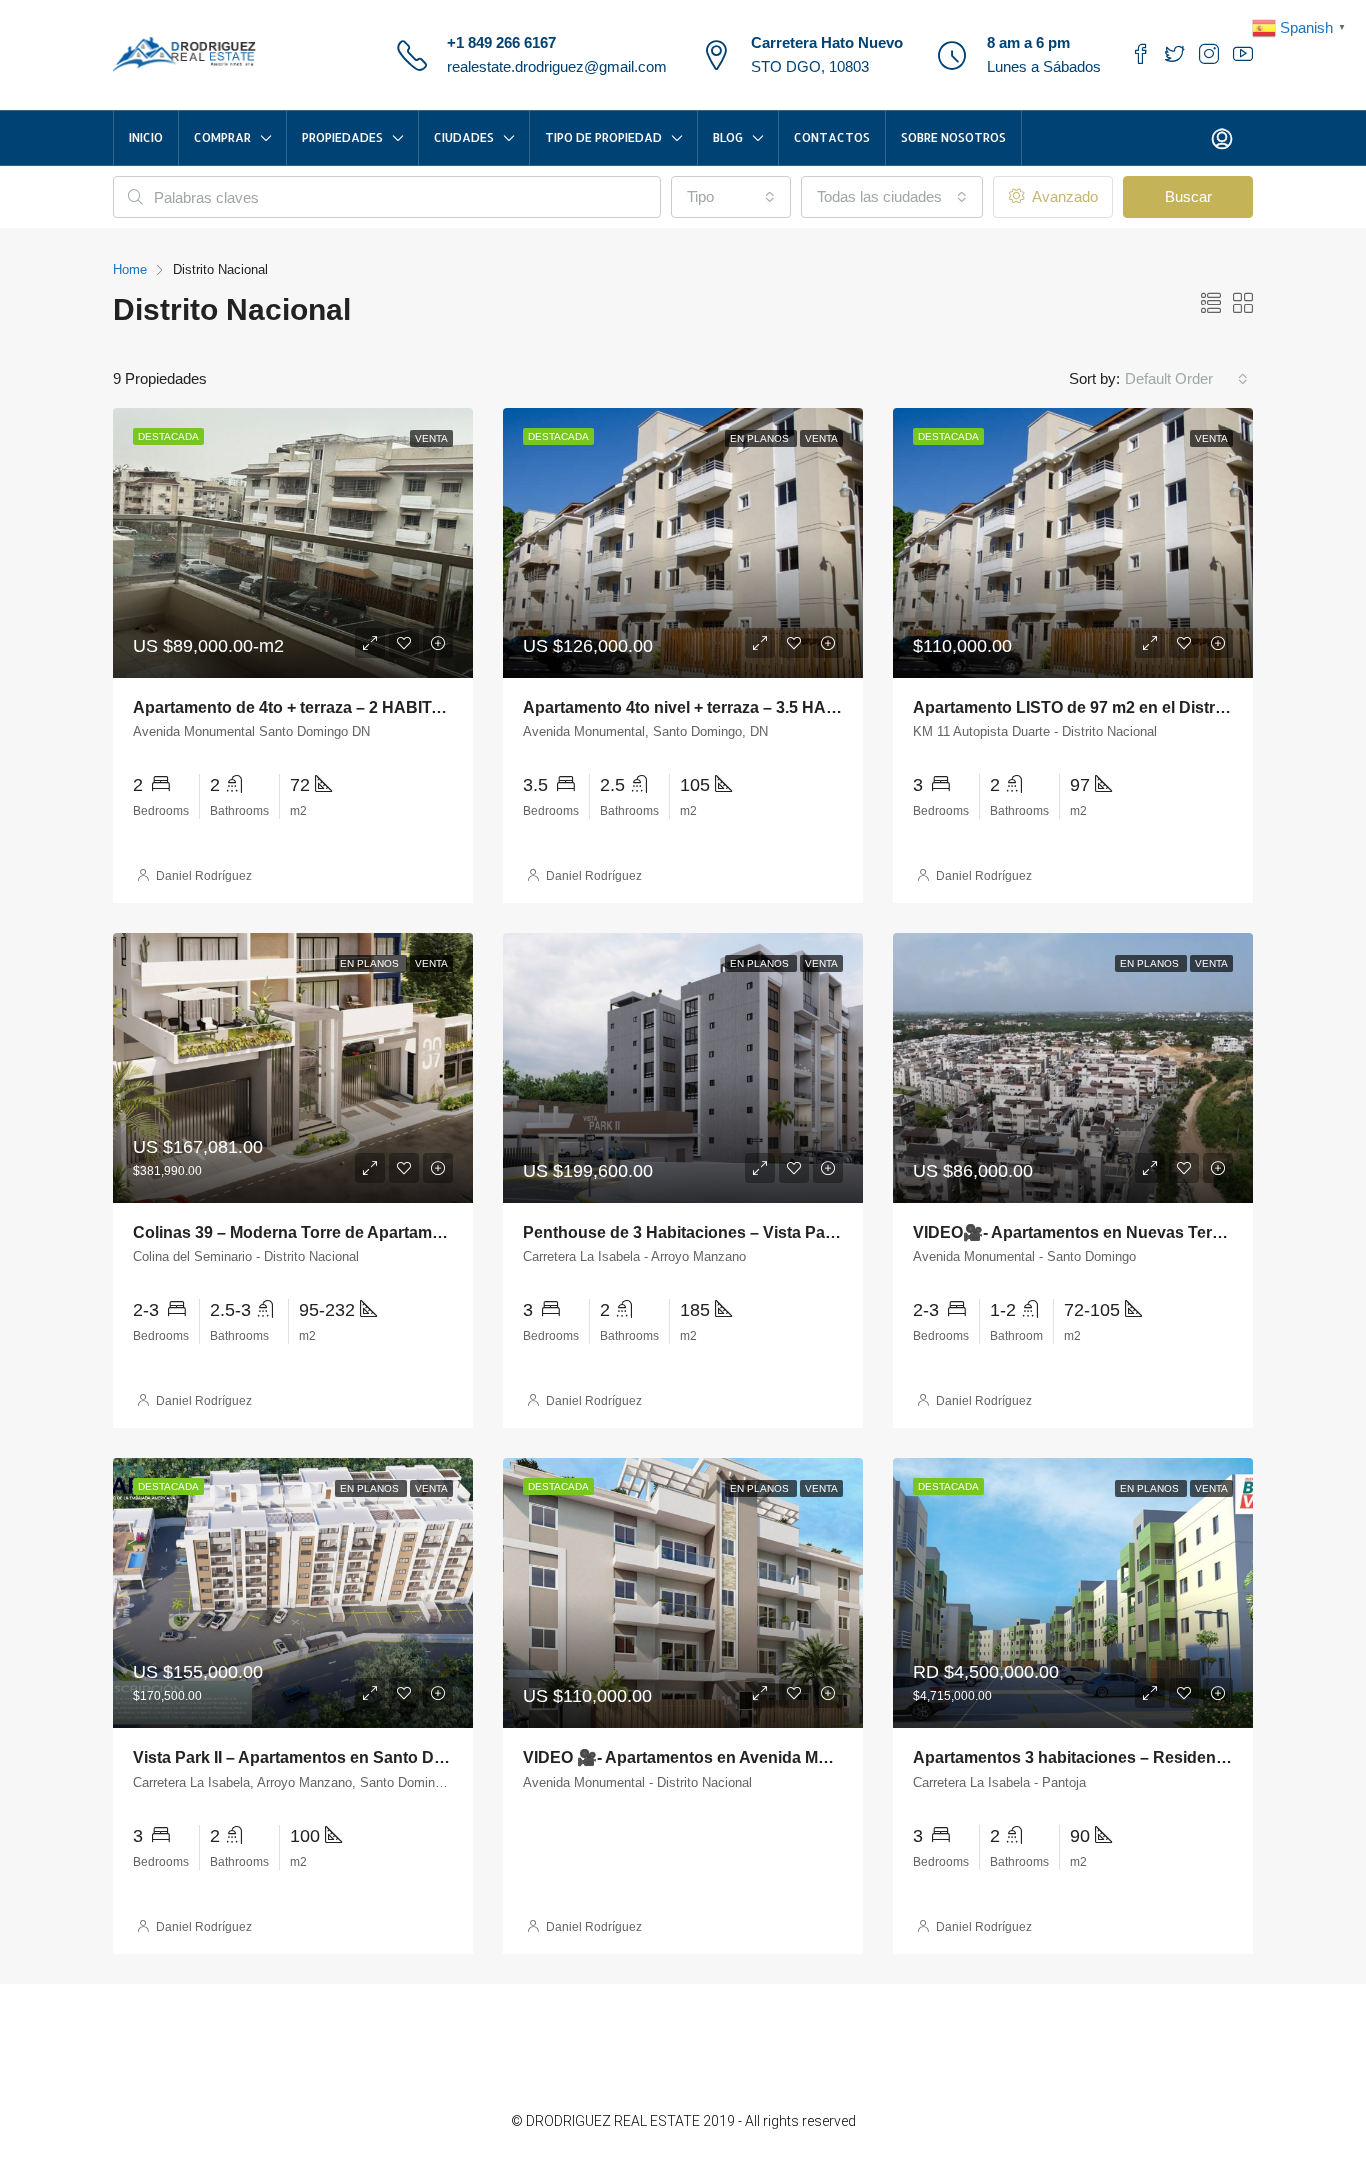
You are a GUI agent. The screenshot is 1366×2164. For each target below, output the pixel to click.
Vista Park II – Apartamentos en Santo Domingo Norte (335, 1757)
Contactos (832, 137)
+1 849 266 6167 (501, 42)
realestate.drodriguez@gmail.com (557, 66)
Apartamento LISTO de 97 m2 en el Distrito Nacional (1109, 707)
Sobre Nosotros (953, 137)
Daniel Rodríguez (204, 876)
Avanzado (1063, 196)
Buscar (1188, 196)
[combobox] (731, 197)
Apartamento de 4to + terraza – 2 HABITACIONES (319, 707)
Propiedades (342, 137)
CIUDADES (464, 137)
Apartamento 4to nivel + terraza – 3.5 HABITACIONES (724, 707)
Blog (728, 137)
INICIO (146, 137)
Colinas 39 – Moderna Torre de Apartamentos (304, 1232)
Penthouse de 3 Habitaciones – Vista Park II (687, 1232)
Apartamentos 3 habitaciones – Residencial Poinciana (1117, 1757)
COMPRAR (222, 137)
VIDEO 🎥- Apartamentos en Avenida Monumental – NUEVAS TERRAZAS (800, 1757)
